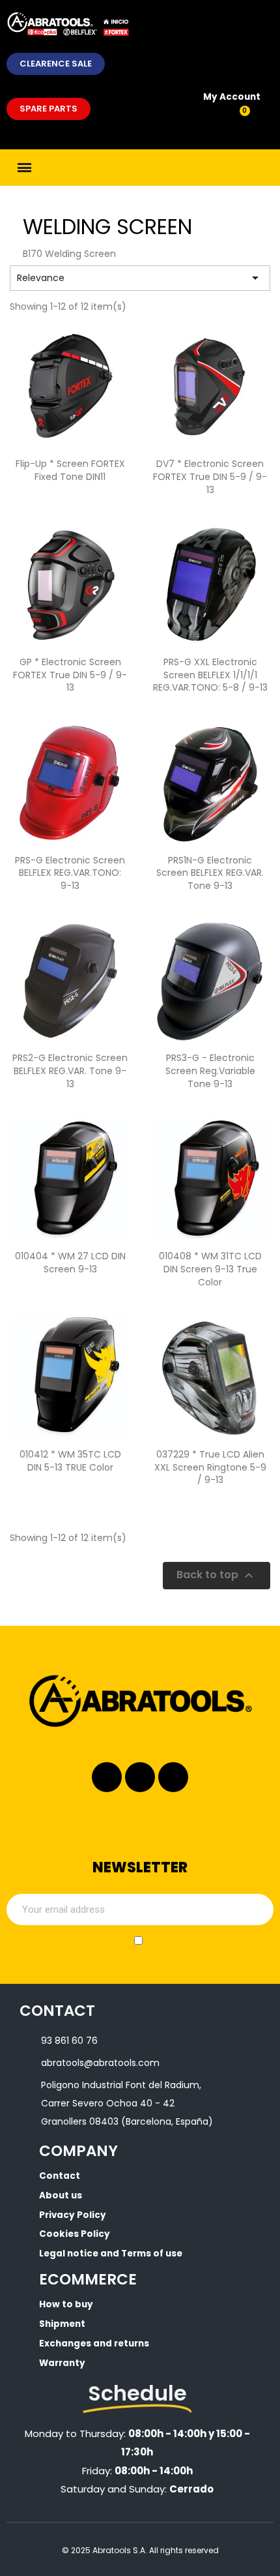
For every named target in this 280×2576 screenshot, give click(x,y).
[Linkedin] (140, 1777)
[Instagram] (107, 1777)
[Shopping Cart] (237, 118)
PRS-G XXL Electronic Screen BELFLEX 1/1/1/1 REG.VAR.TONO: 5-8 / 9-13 (210, 675)
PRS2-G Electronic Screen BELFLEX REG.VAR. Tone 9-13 (70, 1071)
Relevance (140, 278)
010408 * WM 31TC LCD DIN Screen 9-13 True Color (210, 1269)
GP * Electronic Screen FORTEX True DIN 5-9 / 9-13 (70, 675)
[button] (56, 64)
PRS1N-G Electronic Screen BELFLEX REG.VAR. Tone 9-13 (210, 873)
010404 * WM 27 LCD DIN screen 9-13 (70, 1263)
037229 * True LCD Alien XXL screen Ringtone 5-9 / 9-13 (210, 1467)
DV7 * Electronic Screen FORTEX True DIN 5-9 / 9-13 (210, 477)
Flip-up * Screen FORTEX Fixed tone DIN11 (70, 470)
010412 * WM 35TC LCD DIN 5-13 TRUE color (70, 1461)
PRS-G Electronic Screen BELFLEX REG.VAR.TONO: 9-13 (70, 873)
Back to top (217, 1576)
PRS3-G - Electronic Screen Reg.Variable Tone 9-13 (210, 1071)
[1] (257, 1910)
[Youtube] (173, 1777)
